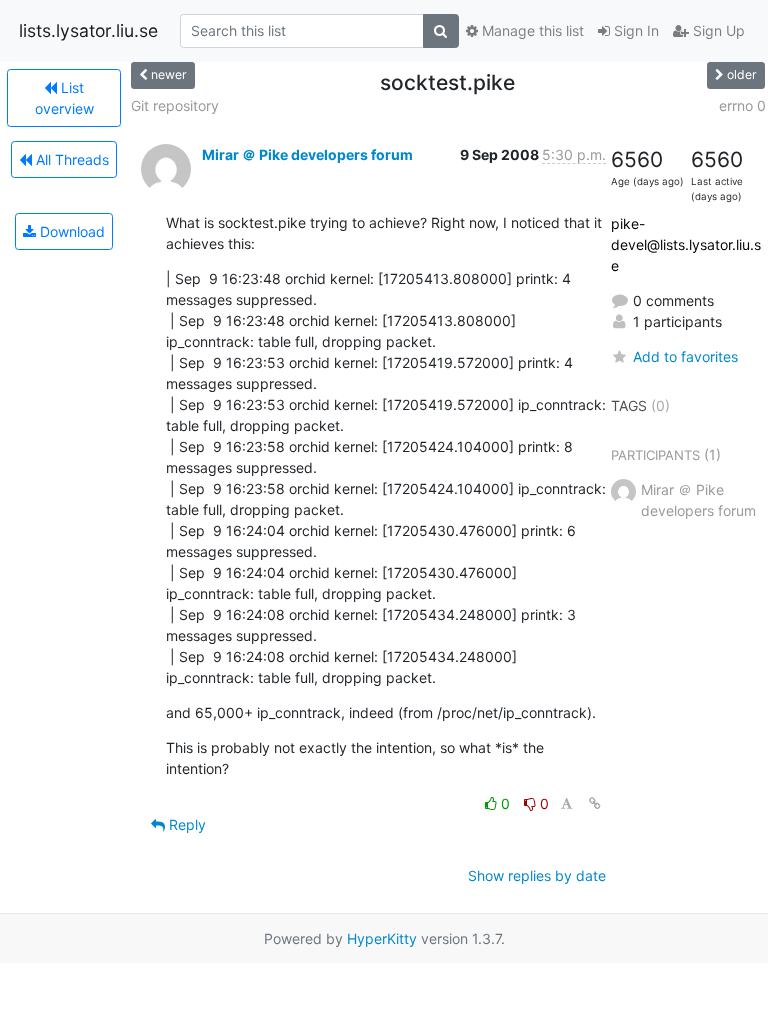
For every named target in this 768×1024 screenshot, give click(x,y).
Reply (185, 824)
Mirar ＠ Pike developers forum (307, 154)
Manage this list (531, 30)
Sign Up (717, 30)
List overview (64, 98)
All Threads (70, 159)
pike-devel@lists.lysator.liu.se (686, 244)
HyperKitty (382, 938)
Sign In (634, 30)
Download (70, 231)
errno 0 (742, 105)
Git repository (175, 105)
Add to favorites (685, 356)
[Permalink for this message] (595, 803)
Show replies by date (537, 875)
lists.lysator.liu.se (88, 30)
